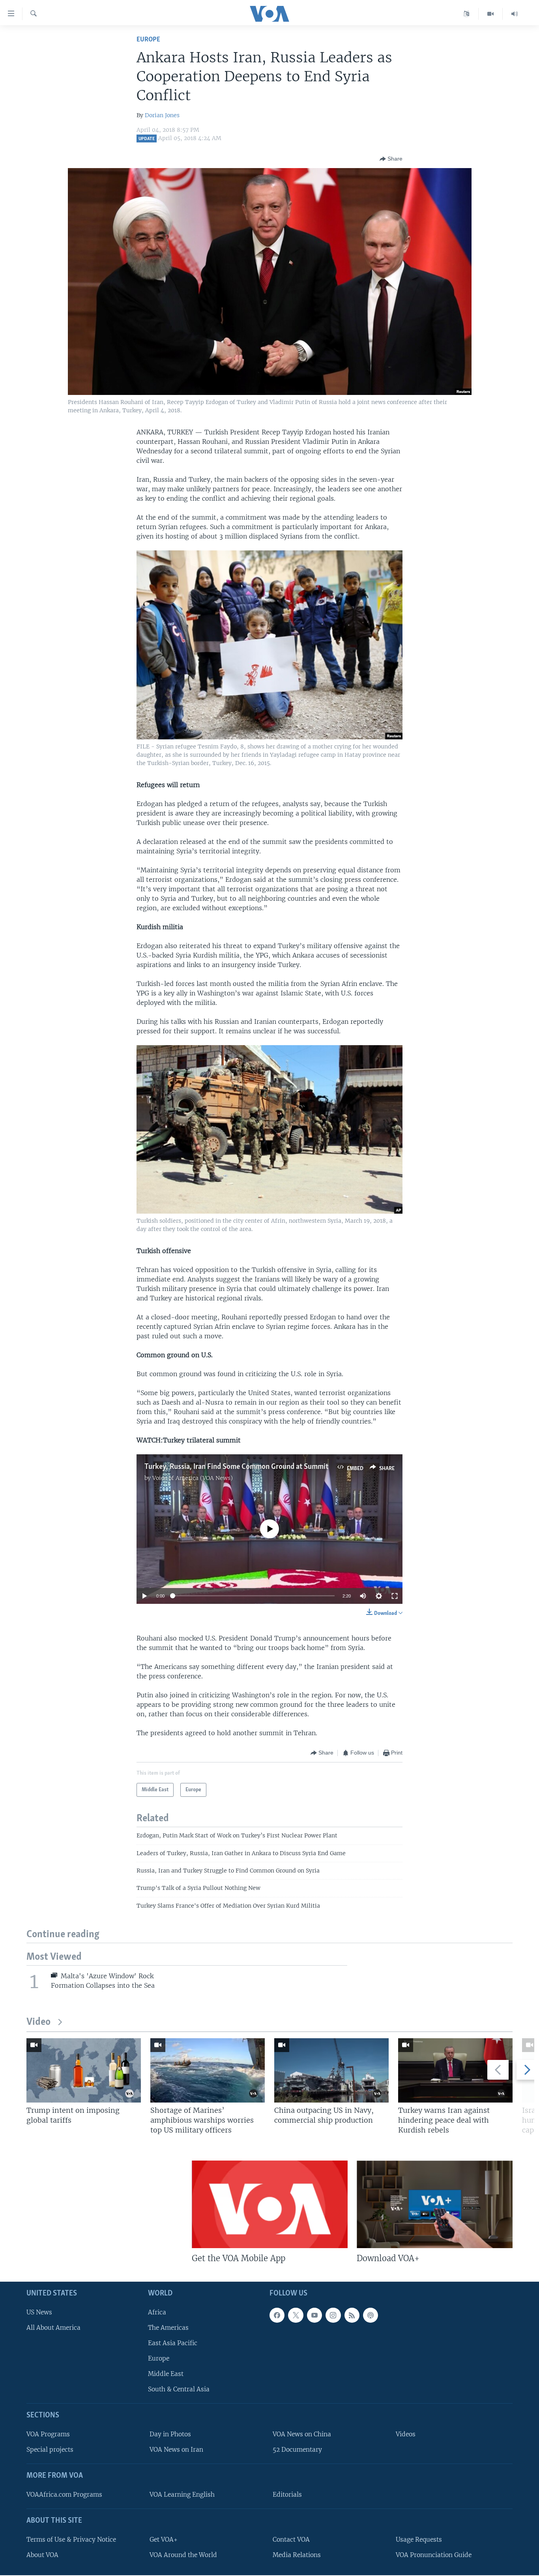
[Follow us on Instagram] (333, 2315)
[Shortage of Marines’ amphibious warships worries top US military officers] (208, 2070)
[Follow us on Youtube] (314, 2315)
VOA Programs (48, 2434)
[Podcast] (371, 2315)
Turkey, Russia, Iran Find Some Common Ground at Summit (236, 1467)
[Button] (391, 159)
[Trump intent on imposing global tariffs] (84, 2070)
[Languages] (467, 14)
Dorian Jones (162, 115)
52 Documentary (297, 2450)
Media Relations (297, 2555)
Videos (406, 2434)
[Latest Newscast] (515, 14)
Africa (157, 2312)
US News (39, 2312)
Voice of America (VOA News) (193, 1478)
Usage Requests (419, 2540)
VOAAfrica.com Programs (64, 2495)
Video (38, 2022)
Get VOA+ (164, 2540)
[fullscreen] (395, 1596)
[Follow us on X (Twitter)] (296, 2315)
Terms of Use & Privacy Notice (71, 2540)
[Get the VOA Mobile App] (270, 2204)
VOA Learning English (182, 2495)
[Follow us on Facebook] (277, 2315)
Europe (148, 40)
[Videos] (491, 14)
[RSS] (352, 2315)
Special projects (50, 2450)
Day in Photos (170, 2434)
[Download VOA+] (435, 2204)
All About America (53, 2328)
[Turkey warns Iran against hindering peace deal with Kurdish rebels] (455, 2070)
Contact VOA (291, 2540)
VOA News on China (302, 2434)
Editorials (287, 2495)
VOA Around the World (183, 2555)
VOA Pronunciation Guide (434, 2555)
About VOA (42, 2555)
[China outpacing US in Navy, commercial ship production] (331, 2070)
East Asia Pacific (173, 2343)
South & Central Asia (179, 2389)
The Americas (168, 2328)
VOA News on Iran (176, 2450)
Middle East (166, 2374)
